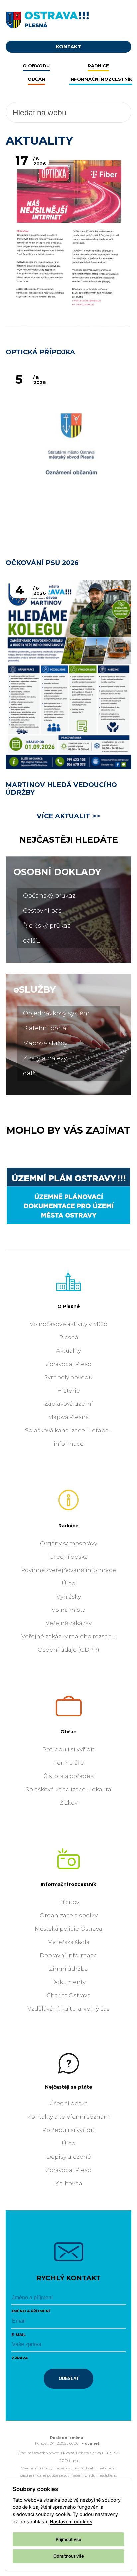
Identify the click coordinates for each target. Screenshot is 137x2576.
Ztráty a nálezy (45, 1058)
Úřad (69, 1583)
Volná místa (69, 1610)
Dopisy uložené (69, 2157)
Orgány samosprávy (69, 1543)
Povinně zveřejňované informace (68, 1570)
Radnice (68, 1526)
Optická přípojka (40, 352)
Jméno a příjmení (31, 2311)
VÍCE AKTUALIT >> (68, 816)
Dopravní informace (68, 1955)
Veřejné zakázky (69, 1623)
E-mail (18, 2335)
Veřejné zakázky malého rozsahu (69, 1636)
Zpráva (19, 2358)
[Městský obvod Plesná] (68, 18)
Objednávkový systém (56, 1013)
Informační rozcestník (68, 1884)
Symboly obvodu (68, 1377)
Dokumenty (68, 1982)
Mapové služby (45, 1043)
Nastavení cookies (71, 2522)
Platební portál (45, 1028)
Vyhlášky (69, 1597)
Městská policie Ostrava (68, 1929)
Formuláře (69, 1763)
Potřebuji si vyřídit (68, 1749)
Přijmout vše (68, 2539)
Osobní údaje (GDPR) (68, 1650)
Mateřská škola (68, 1942)
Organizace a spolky (69, 1915)
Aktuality (68, 1351)
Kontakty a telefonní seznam (69, 2117)
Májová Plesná (68, 1417)
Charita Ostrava (69, 1995)
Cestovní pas (42, 911)
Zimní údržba (68, 1969)
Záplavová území (69, 1404)
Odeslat (69, 2378)
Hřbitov (69, 1902)
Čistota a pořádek (68, 1776)
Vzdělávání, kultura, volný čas (68, 2009)
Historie (69, 1391)
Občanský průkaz (49, 896)
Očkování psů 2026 (42, 563)
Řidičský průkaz (47, 926)
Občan (68, 1732)
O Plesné (69, 1306)
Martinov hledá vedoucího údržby (61, 789)
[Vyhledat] (109, 112)
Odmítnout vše (69, 2556)
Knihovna (69, 2183)
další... (31, 941)
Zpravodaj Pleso (68, 1364)
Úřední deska (69, 1557)
